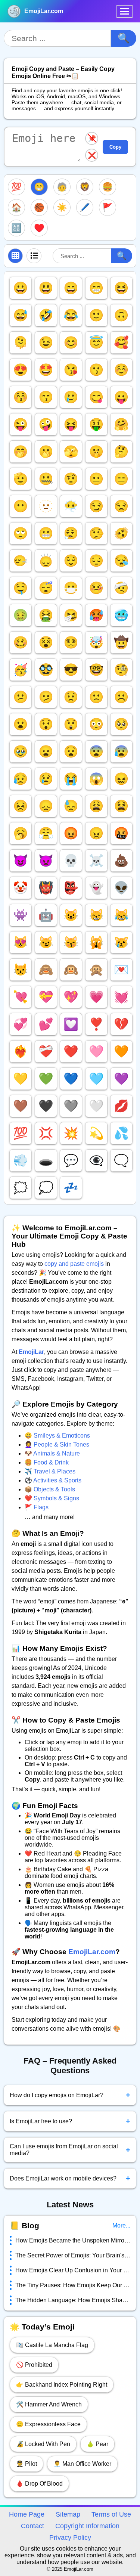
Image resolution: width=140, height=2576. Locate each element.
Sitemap (68, 2514)
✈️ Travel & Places (50, 1471)
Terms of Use (111, 2514)
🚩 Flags (37, 1507)
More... (121, 2225)
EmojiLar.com (44, 11)
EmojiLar (31, 1352)
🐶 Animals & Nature (52, 1453)
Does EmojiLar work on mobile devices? (70, 2178)
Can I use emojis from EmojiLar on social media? (70, 2150)
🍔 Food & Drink (47, 1462)
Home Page (27, 2514)
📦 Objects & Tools (50, 1489)
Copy (115, 147)
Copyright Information (87, 2526)
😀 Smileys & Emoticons (57, 1436)
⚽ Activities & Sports (53, 1480)
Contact (32, 2526)
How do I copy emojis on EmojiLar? (70, 2095)
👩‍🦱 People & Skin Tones (57, 1444)
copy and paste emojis (74, 1264)
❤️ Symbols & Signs (52, 1498)
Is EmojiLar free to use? (70, 2121)
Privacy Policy (70, 2538)
